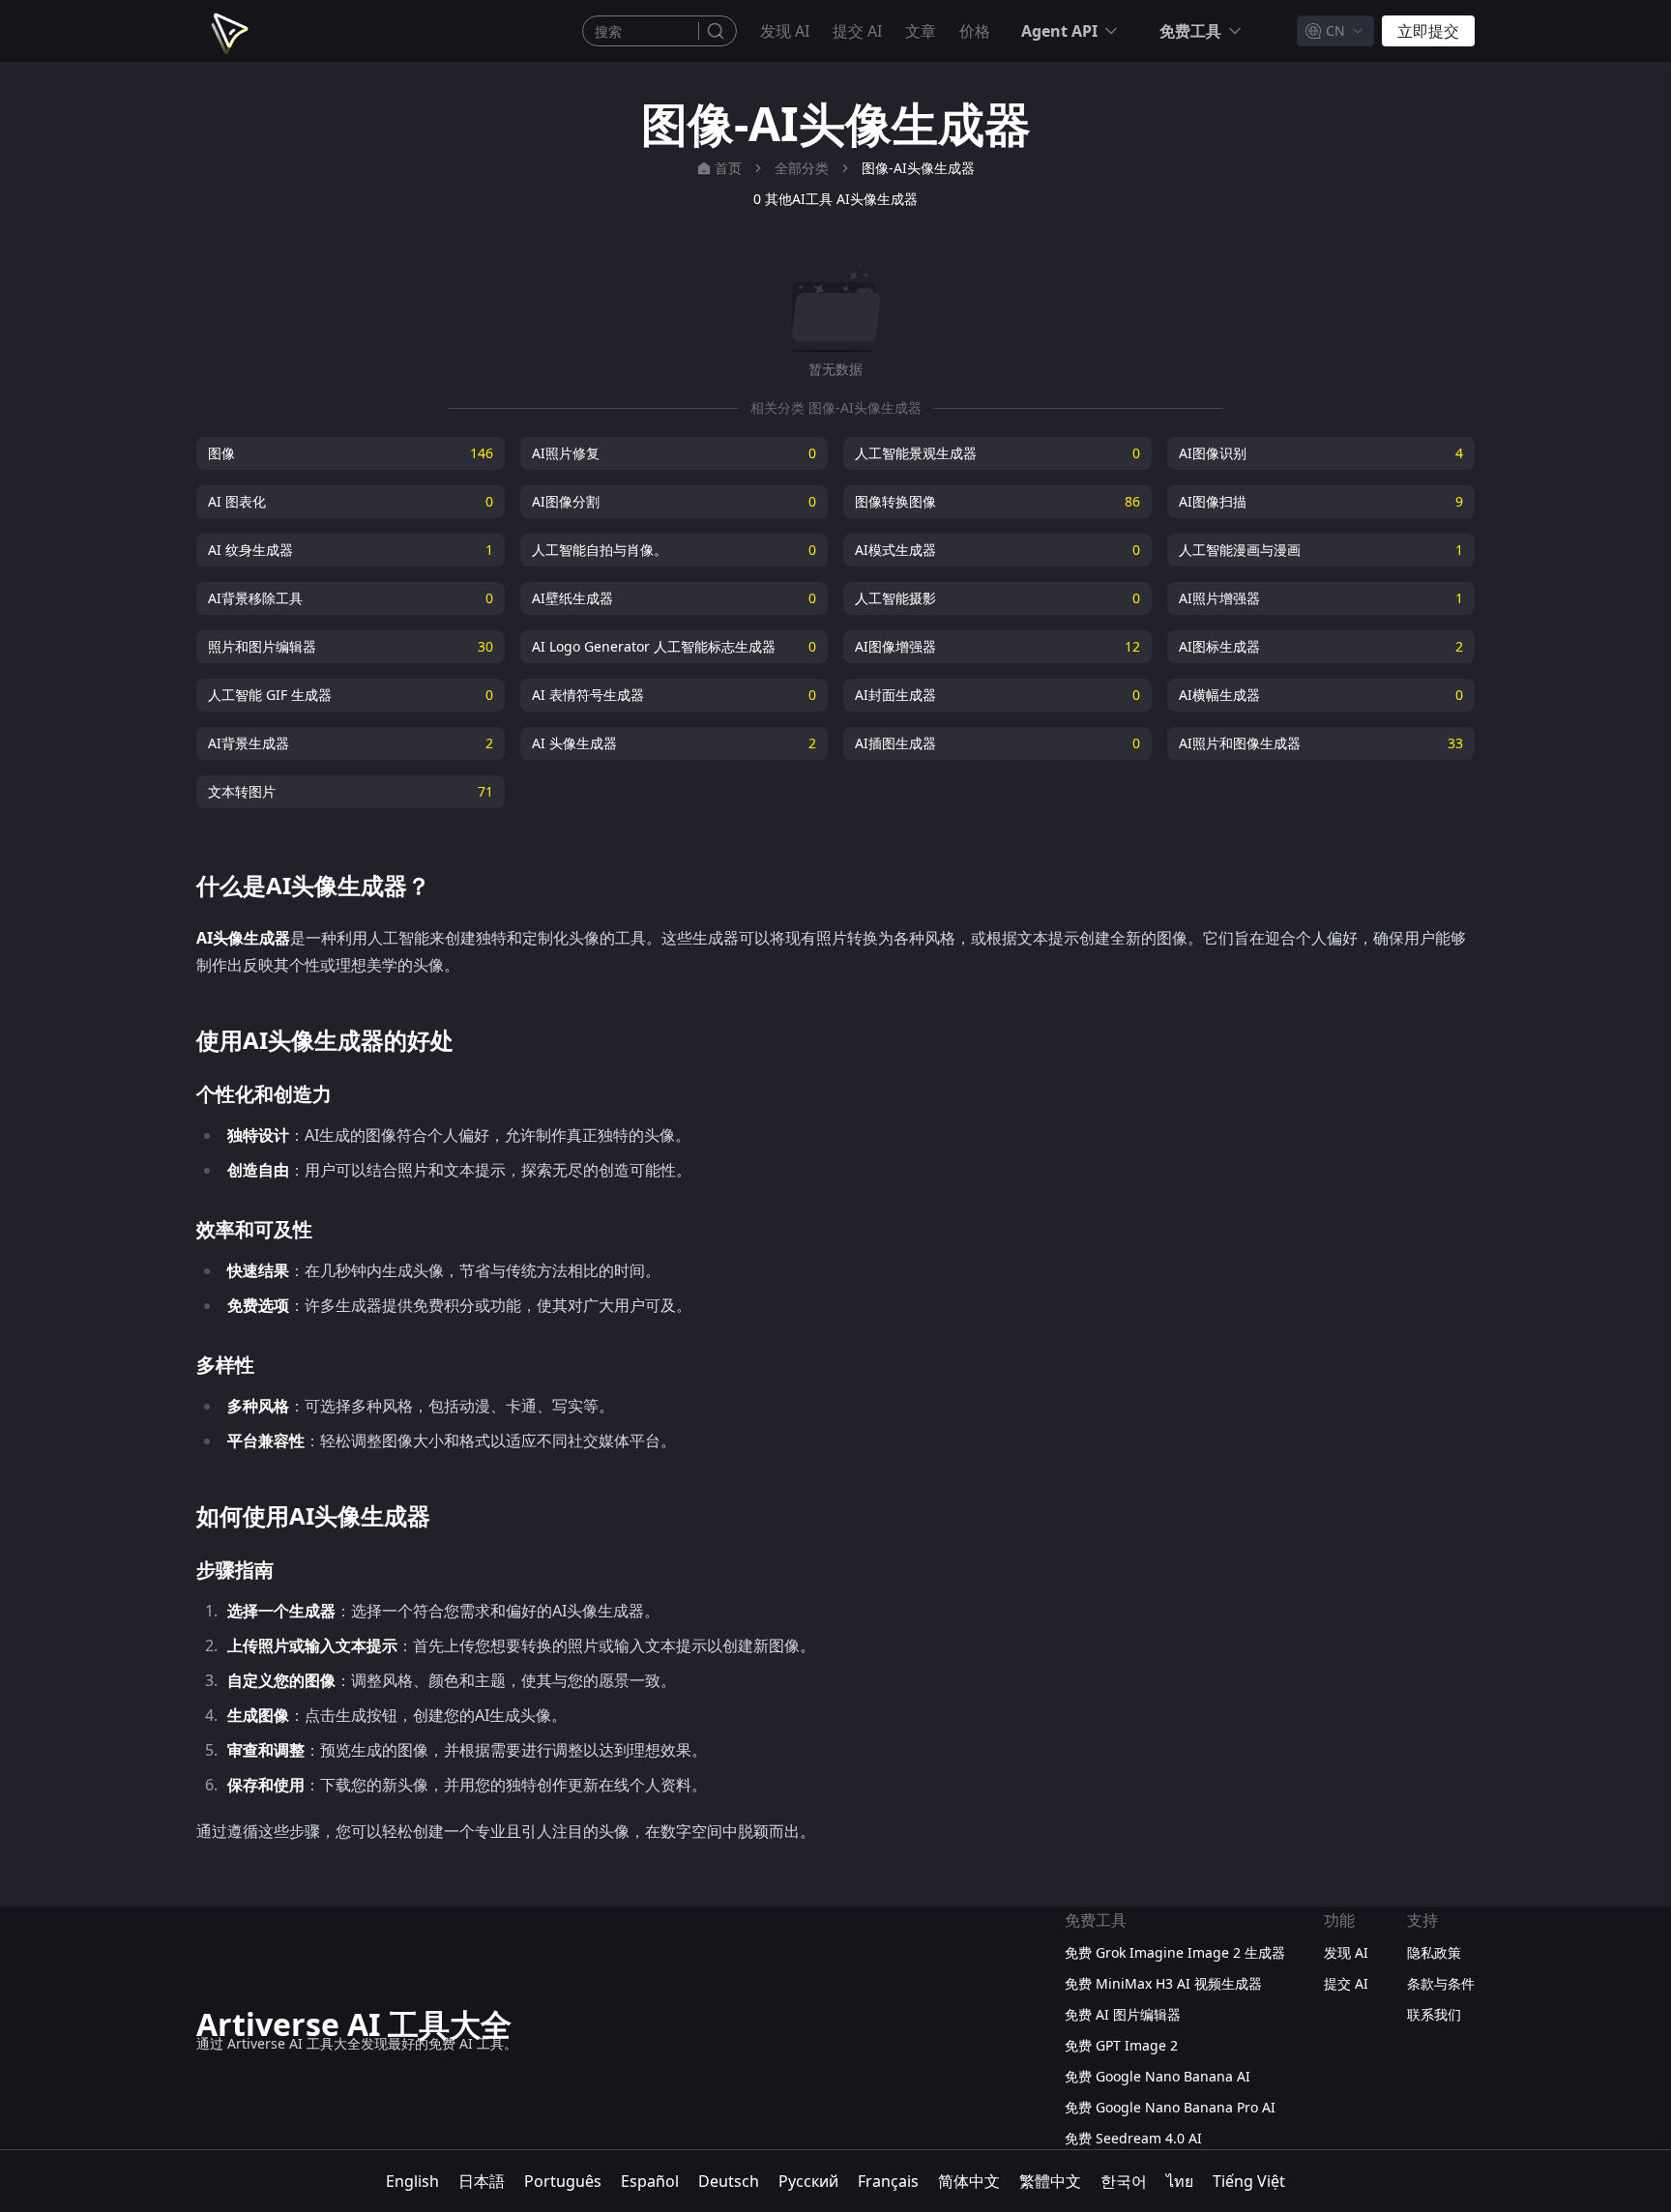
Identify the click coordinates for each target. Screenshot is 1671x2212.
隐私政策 (1434, 1952)
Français (888, 2181)
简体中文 (969, 2181)
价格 (975, 31)
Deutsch (729, 2181)
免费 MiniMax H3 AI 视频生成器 (1163, 1983)
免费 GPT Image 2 (1121, 2045)
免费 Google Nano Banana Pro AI (1170, 2107)
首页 (728, 168)
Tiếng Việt (1249, 2181)
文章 (921, 31)
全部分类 (802, 168)
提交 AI (857, 31)
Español (650, 2181)
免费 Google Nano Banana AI (1158, 2076)
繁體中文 (1050, 2181)
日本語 (482, 2181)
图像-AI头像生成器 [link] (918, 168)
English (412, 2181)
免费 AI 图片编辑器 (1123, 2014)
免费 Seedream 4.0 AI (1133, 2138)
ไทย (1180, 2181)
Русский (808, 2181)
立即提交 (1428, 31)
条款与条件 (1441, 1983)
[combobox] (1335, 31)
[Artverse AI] (227, 31)
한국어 (1124, 2181)
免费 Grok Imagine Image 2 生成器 (1175, 1952)
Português (563, 2181)
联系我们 (1434, 2014)
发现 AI (785, 31)
